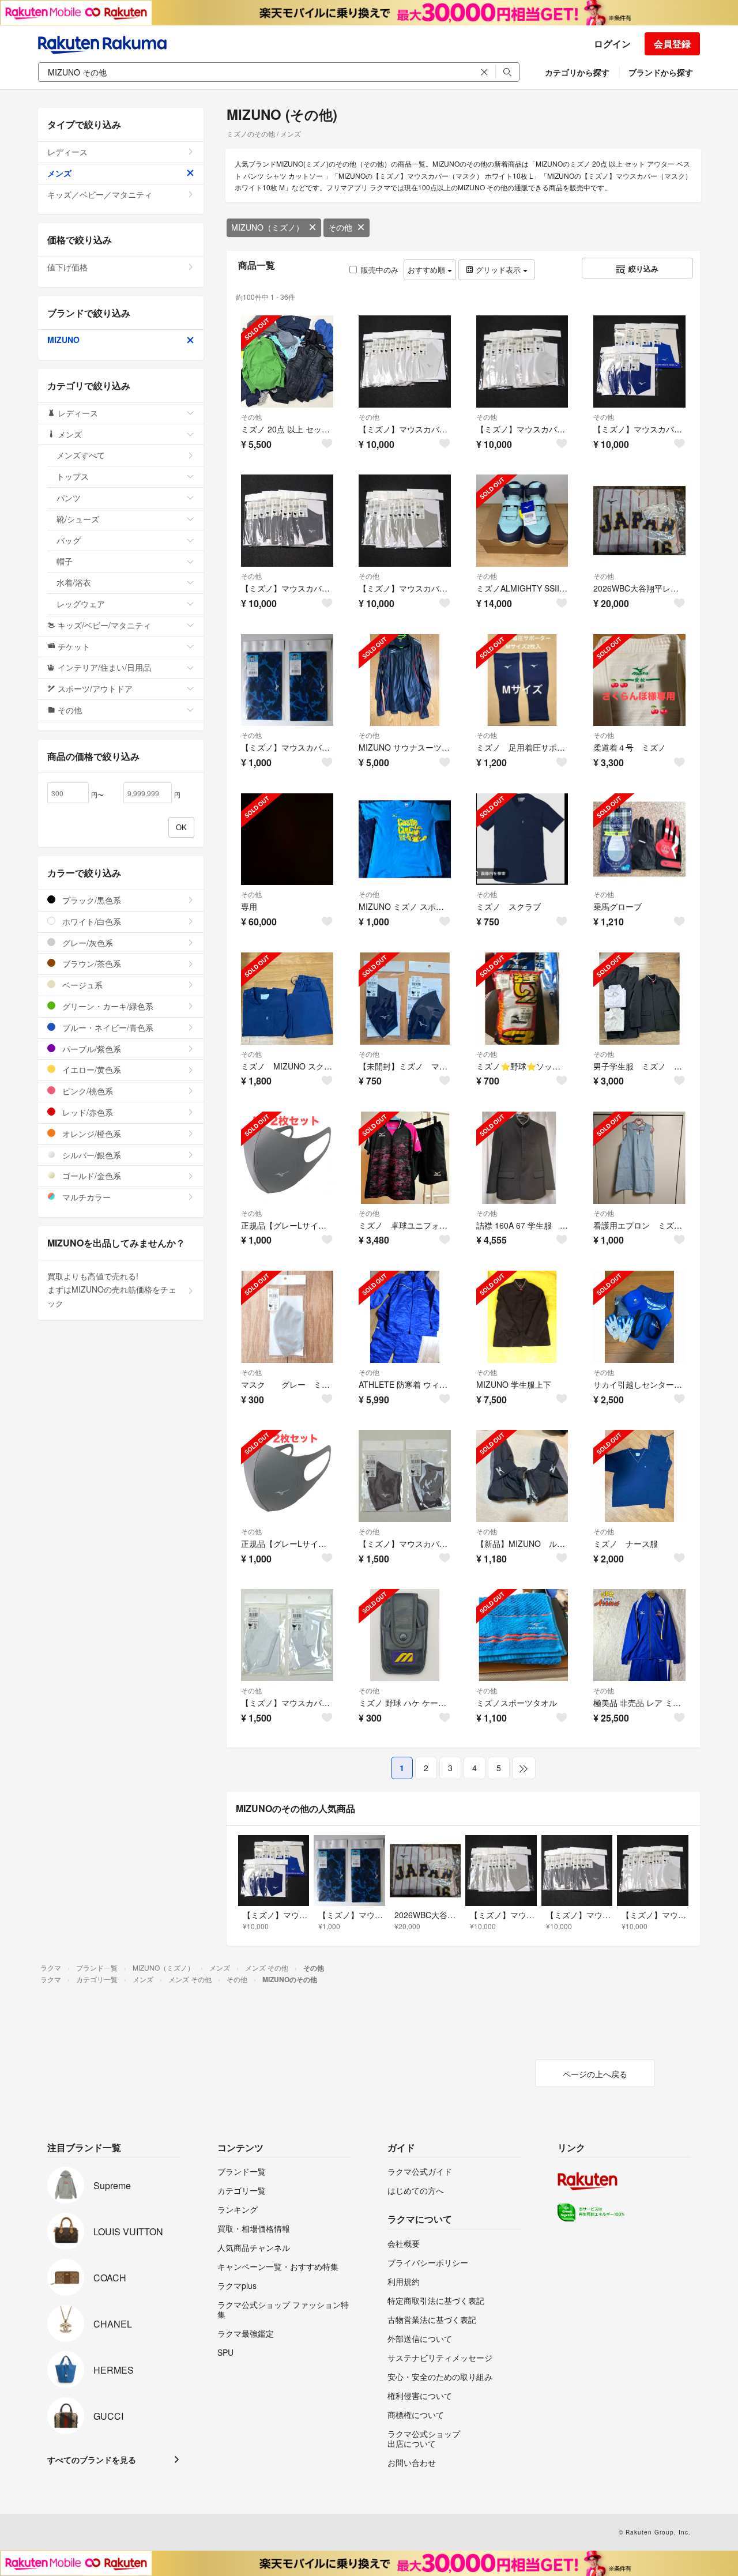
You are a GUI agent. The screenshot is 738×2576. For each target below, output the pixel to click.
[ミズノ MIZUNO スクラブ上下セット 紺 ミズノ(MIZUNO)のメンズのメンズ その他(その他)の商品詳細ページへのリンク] (287, 999)
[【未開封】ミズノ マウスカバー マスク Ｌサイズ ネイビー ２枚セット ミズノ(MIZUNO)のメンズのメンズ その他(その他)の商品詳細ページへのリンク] (405, 999)
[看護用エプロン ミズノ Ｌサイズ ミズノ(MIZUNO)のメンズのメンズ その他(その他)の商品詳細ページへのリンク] (639, 1158)
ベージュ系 (81, 985)
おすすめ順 (428, 270)
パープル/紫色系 (91, 1049)
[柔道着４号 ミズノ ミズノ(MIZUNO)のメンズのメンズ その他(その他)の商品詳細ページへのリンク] (639, 680)
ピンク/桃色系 (86, 1091)
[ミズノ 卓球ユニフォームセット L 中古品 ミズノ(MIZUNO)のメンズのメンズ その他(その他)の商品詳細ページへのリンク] (405, 1158)
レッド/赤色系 (86, 1112)
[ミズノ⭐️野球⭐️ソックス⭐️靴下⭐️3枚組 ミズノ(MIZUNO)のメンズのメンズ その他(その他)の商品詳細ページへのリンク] (522, 999)
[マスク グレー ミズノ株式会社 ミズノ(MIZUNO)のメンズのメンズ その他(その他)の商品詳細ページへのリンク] (287, 1317)
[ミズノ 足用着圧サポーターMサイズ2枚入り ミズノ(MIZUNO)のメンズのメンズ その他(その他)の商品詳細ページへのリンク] (522, 680)
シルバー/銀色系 (91, 1155)
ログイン (612, 44)
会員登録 (672, 44)
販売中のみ (380, 270)
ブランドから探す (661, 72)
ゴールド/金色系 (91, 1176)
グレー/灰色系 (86, 943)
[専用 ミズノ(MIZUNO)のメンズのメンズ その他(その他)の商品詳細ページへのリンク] (287, 839)
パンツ (69, 498)
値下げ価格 (67, 267)
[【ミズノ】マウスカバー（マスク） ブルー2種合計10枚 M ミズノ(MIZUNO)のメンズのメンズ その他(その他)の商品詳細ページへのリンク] (639, 361)
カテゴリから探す (577, 72)
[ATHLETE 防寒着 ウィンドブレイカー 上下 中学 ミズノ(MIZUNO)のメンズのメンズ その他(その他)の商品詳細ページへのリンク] (405, 1317)
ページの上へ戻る (595, 2074)
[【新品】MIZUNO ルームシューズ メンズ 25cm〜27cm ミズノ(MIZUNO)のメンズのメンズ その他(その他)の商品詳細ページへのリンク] (522, 1476)
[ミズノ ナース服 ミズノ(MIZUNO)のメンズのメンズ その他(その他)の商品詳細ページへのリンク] (639, 1476)
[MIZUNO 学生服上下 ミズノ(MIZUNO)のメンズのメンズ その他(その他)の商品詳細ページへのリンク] (522, 1317)
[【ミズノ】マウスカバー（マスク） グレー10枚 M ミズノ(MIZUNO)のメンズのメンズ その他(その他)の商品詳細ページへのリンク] (287, 521)
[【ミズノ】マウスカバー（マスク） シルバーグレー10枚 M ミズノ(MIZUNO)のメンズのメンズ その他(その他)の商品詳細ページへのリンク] (405, 521)
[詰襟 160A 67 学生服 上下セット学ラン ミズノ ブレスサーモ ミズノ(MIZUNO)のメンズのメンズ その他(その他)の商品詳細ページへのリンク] (522, 1158)
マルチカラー (85, 1197)
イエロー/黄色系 (91, 1069)
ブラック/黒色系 (91, 900)
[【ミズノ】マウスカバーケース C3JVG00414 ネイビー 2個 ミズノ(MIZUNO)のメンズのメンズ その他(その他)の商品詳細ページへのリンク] (287, 680)
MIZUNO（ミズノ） (268, 227)
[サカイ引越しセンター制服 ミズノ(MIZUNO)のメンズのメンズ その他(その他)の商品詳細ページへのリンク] (639, 1317)
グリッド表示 (498, 270)
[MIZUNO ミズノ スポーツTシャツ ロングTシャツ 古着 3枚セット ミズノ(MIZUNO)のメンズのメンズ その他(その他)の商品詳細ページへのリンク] (405, 839)
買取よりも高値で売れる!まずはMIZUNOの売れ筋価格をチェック (112, 1290)
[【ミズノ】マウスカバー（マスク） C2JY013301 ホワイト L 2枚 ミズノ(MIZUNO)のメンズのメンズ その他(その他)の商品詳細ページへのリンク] (287, 1635)
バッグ (69, 540)
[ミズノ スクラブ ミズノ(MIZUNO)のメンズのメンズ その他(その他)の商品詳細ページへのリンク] (522, 839)
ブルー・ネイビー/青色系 (107, 1027)
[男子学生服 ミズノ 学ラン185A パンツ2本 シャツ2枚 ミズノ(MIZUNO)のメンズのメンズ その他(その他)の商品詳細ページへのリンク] (639, 999)
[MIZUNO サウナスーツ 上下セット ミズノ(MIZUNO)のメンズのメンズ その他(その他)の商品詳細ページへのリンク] (405, 680)
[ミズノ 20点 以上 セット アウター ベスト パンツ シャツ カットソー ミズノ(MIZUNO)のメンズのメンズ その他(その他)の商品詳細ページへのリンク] (287, 361)
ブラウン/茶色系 (91, 963)
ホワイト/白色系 (91, 921)
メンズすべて (81, 455)
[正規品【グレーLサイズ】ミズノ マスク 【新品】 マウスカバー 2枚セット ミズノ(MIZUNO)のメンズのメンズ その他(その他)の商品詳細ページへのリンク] (287, 1476)
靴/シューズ (78, 519)
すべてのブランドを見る (92, 2460)
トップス (73, 476)
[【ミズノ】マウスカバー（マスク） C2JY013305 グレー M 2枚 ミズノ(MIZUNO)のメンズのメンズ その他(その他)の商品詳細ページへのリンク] (405, 1476)
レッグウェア (81, 604)
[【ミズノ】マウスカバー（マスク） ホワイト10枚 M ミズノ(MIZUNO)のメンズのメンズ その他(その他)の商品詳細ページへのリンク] (522, 361)
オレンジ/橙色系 (91, 1133)
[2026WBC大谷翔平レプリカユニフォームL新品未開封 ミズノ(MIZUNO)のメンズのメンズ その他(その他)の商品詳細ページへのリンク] (639, 521)
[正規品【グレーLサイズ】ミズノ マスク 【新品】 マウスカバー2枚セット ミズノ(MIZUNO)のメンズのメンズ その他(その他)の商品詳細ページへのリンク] (287, 1158)
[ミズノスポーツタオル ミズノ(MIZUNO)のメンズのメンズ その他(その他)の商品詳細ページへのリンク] (522, 1635)
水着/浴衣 (74, 582)
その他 (340, 227)
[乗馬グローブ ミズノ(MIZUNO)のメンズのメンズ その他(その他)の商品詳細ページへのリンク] (639, 839)
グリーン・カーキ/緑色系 (107, 1006)
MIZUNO (63, 340)
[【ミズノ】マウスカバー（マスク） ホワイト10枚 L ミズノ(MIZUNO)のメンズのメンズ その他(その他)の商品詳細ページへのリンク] (405, 361)
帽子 (65, 561)
